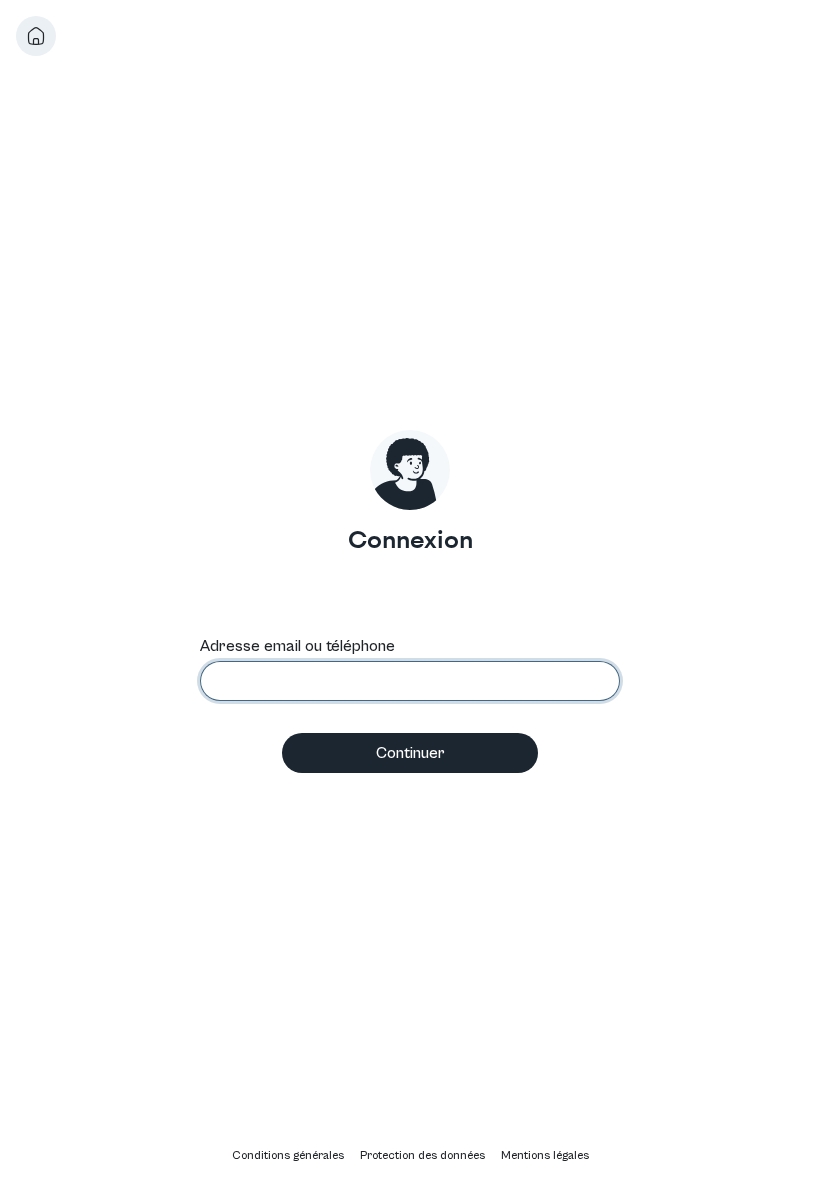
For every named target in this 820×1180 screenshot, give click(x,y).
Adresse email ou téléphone (297, 646)
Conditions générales (288, 1155)
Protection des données (422, 1155)
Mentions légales (545, 1155)
